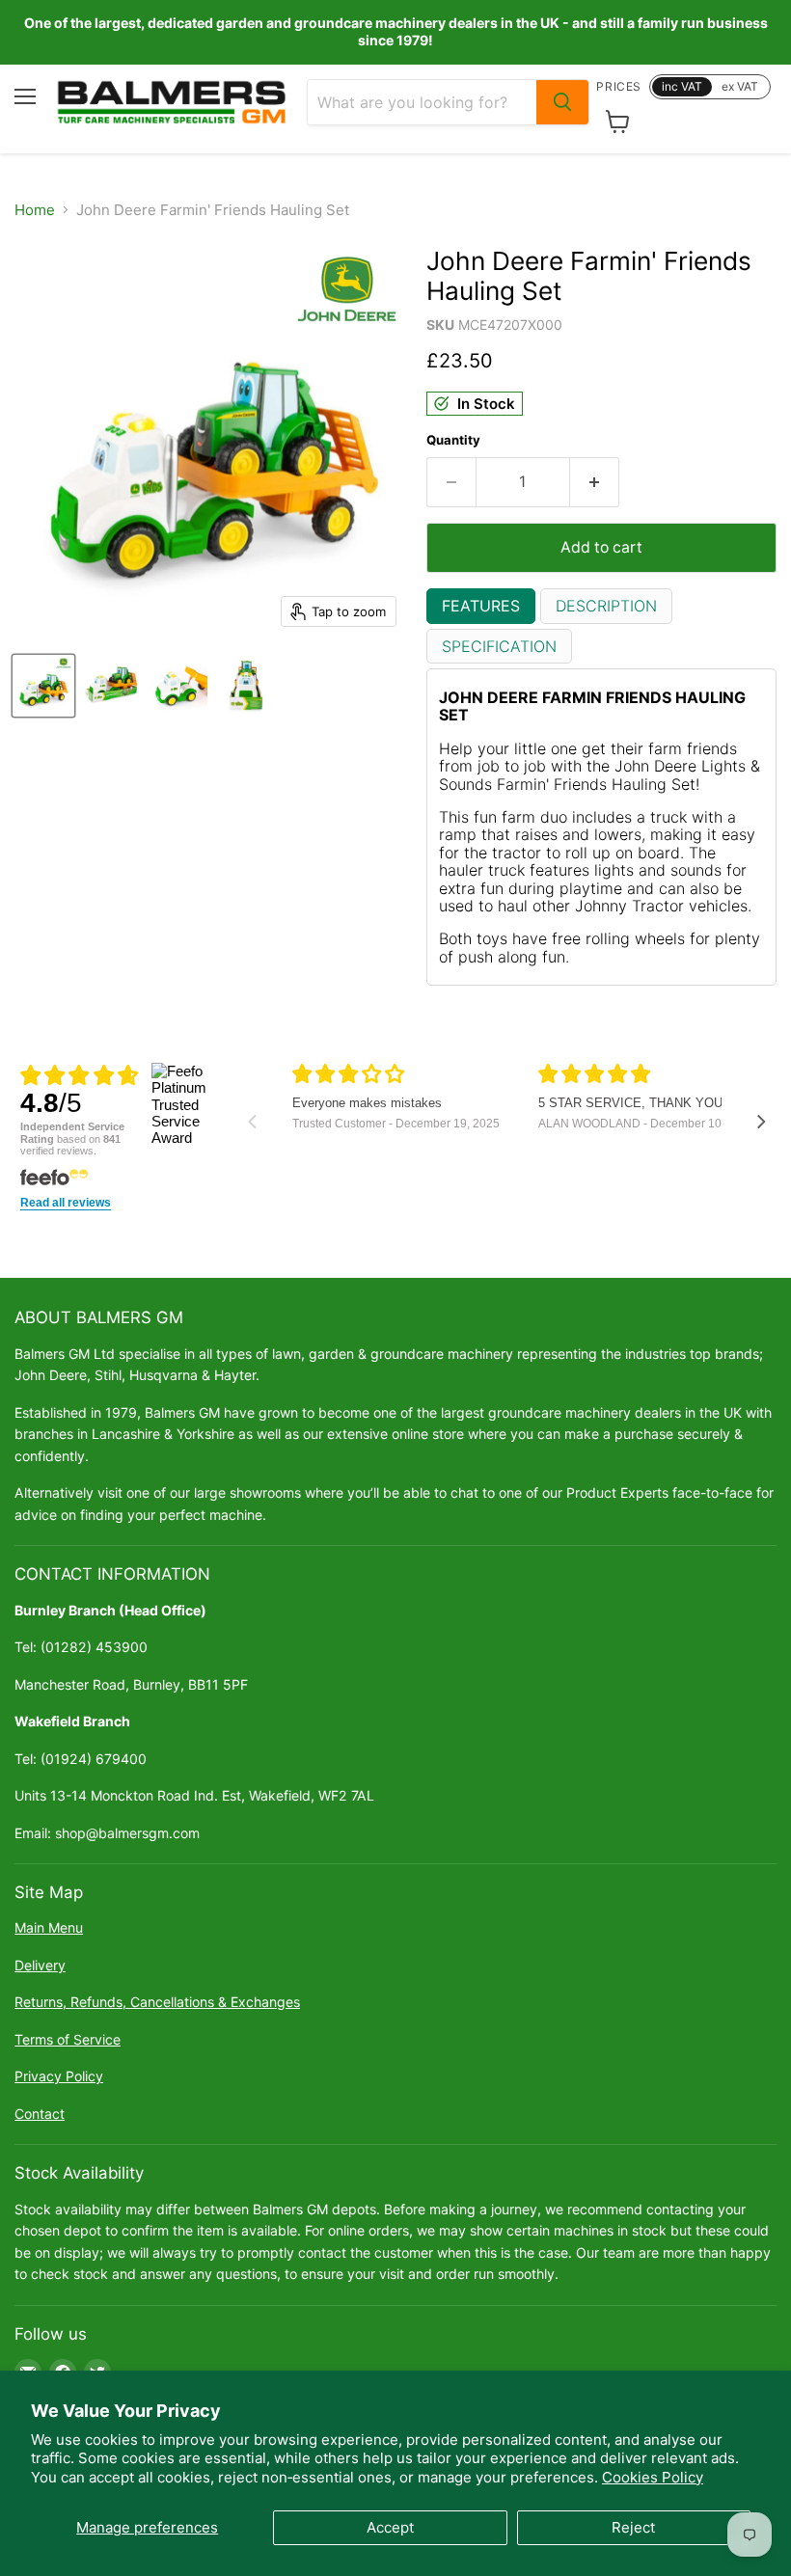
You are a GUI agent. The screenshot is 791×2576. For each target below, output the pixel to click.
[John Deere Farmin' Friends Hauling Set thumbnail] (43, 686)
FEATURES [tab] (481, 606)
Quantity (453, 440)
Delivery (40, 1965)
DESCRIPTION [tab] (606, 606)
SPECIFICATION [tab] (499, 646)
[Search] (562, 102)
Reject (633, 2527)
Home (35, 210)
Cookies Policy (653, 2477)
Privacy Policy (59, 2076)
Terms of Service (68, 2039)
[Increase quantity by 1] (595, 482)
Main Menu (49, 1927)
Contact (40, 2114)
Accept (390, 2527)
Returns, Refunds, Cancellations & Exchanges (157, 2002)
